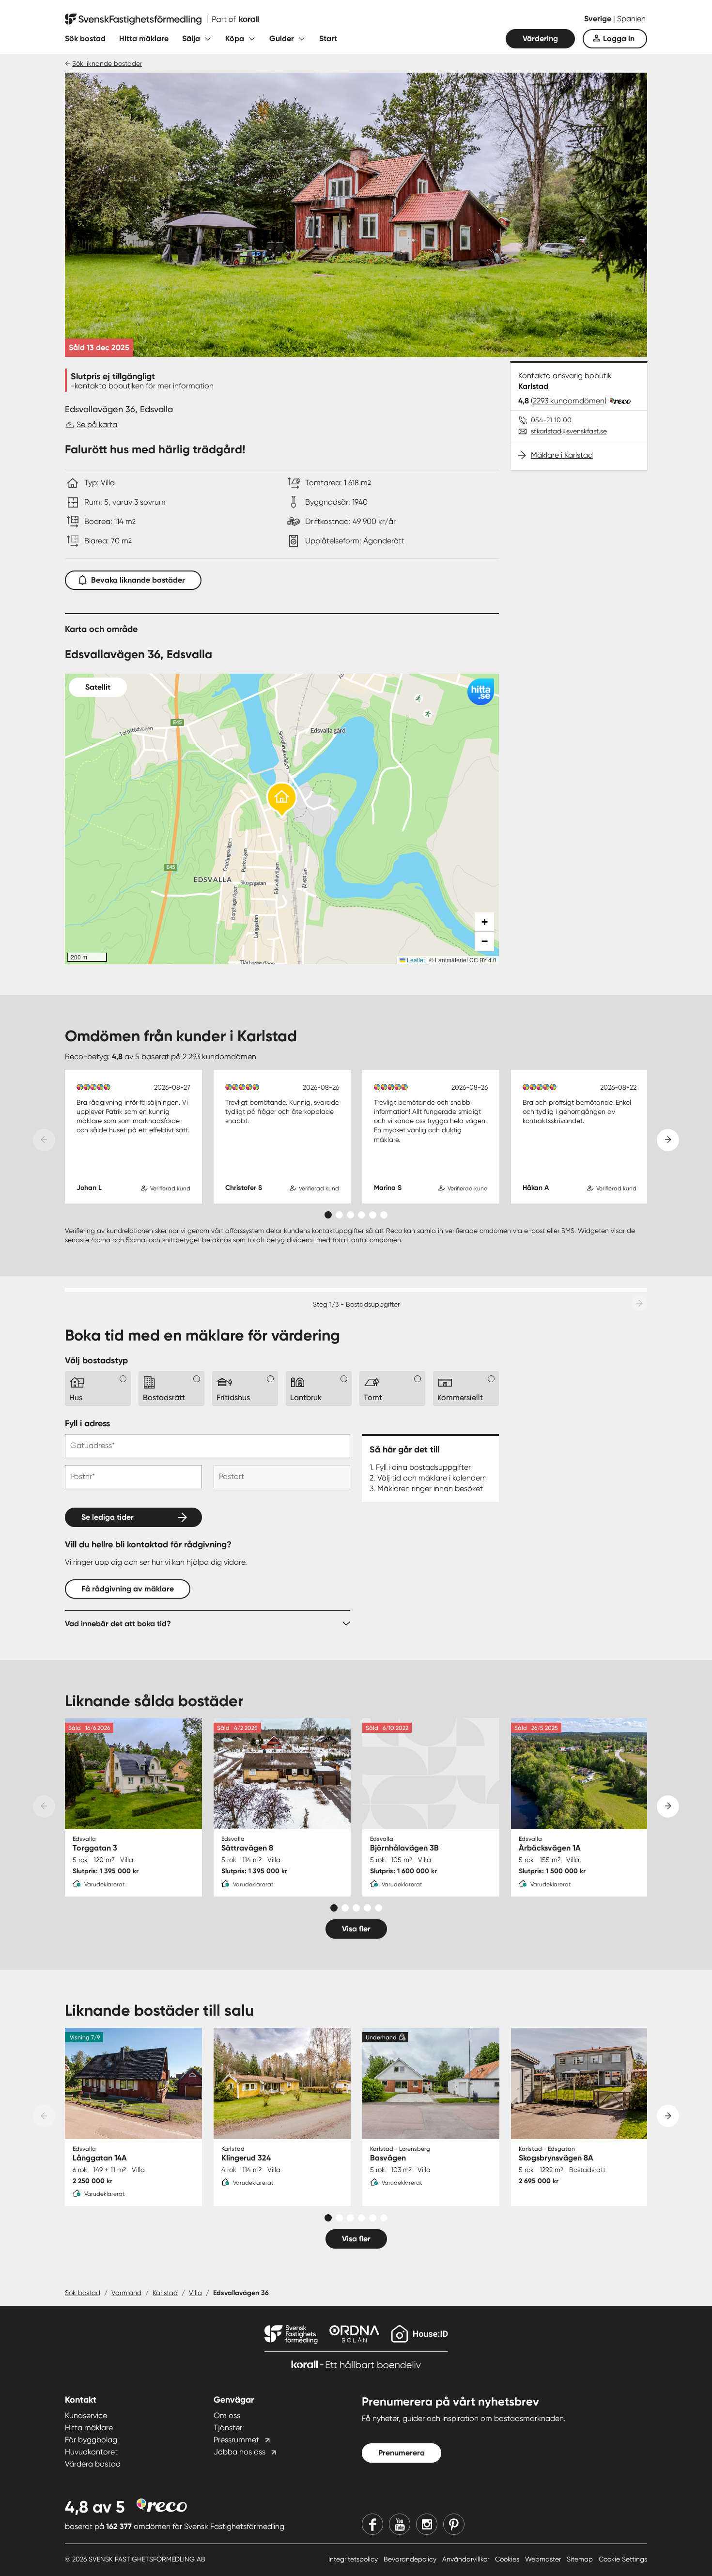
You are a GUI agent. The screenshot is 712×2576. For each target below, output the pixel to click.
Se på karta (97, 424)
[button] (282, 800)
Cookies (508, 2559)
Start (328, 39)
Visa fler (356, 1929)
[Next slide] (668, 1140)
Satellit (98, 687)
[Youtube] (400, 2524)
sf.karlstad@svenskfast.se (569, 431)
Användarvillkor (467, 2559)
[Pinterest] (454, 2524)
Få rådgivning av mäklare (128, 1589)
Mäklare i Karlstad (562, 455)
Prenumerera (402, 2453)
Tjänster (228, 2428)
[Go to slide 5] (373, 1215)
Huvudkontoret (91, 2452)
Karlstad (165, 2293)
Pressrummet (236, 2440)
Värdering (540, 39)
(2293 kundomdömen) (569, 401)
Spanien (631, 19)
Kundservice (86, 2415)
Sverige (599, 19)
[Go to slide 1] (328, 1215)
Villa (195, 2293)
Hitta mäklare (144, 39)
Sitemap (581, 2559)
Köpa (235, 39)
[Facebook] (372, 2524)
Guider (282, 39)
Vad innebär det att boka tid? (118, 1624)
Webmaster (544, 2559)
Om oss (227, 2415)
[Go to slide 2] (339, 1215)
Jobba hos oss (240, 2452)
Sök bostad (85, 39)
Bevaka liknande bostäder (138, 580)
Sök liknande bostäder (107, 63)
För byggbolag (91, 2440)
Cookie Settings (623, 2559)
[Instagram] (427, 2524)
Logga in (619, 39)
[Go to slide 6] (384, 1215)
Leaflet (415, 960)
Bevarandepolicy (411, 2559)
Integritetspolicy (354, 2559)
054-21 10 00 (551, 420)
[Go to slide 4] (362, 1215)
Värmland (126, 2293)
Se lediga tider (108, 1517)
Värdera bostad (93, 2464)
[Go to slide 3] (350, 1215)
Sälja (191, 39)
